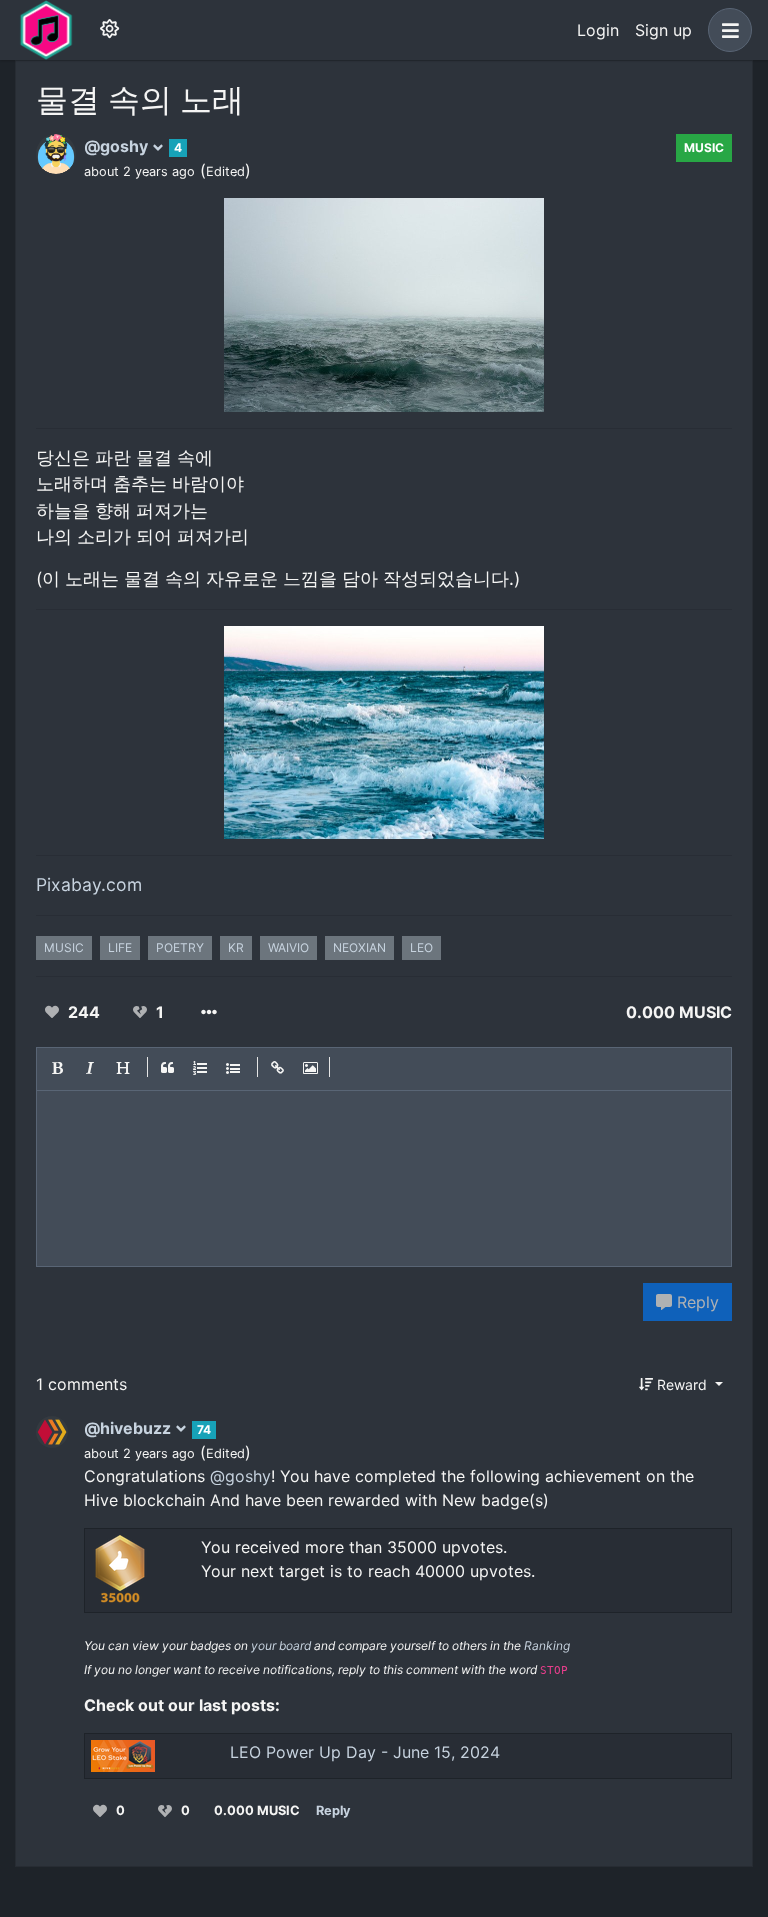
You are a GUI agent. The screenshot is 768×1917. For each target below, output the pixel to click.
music (704, 147)
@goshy (118, 146)
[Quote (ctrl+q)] (168, 1069)
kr (236, 947)
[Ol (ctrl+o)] (201, 1069)
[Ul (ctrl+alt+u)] (234, 1069)
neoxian (359, 947)
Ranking (547, 1645)
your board (281, 1645)
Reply (695, 1302)
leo (421, 947)
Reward (682, 1384)
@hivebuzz (129, 1428)
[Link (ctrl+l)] (278, 1069)
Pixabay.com (89, 884)
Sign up (663, 30)
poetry (180, 947)
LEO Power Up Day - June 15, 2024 (365, 1752)
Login (598, 30)
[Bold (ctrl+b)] (58, 1069)
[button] (726, 30)
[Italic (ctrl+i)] (91, 1069)
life (120, 947)
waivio (288, 947)
